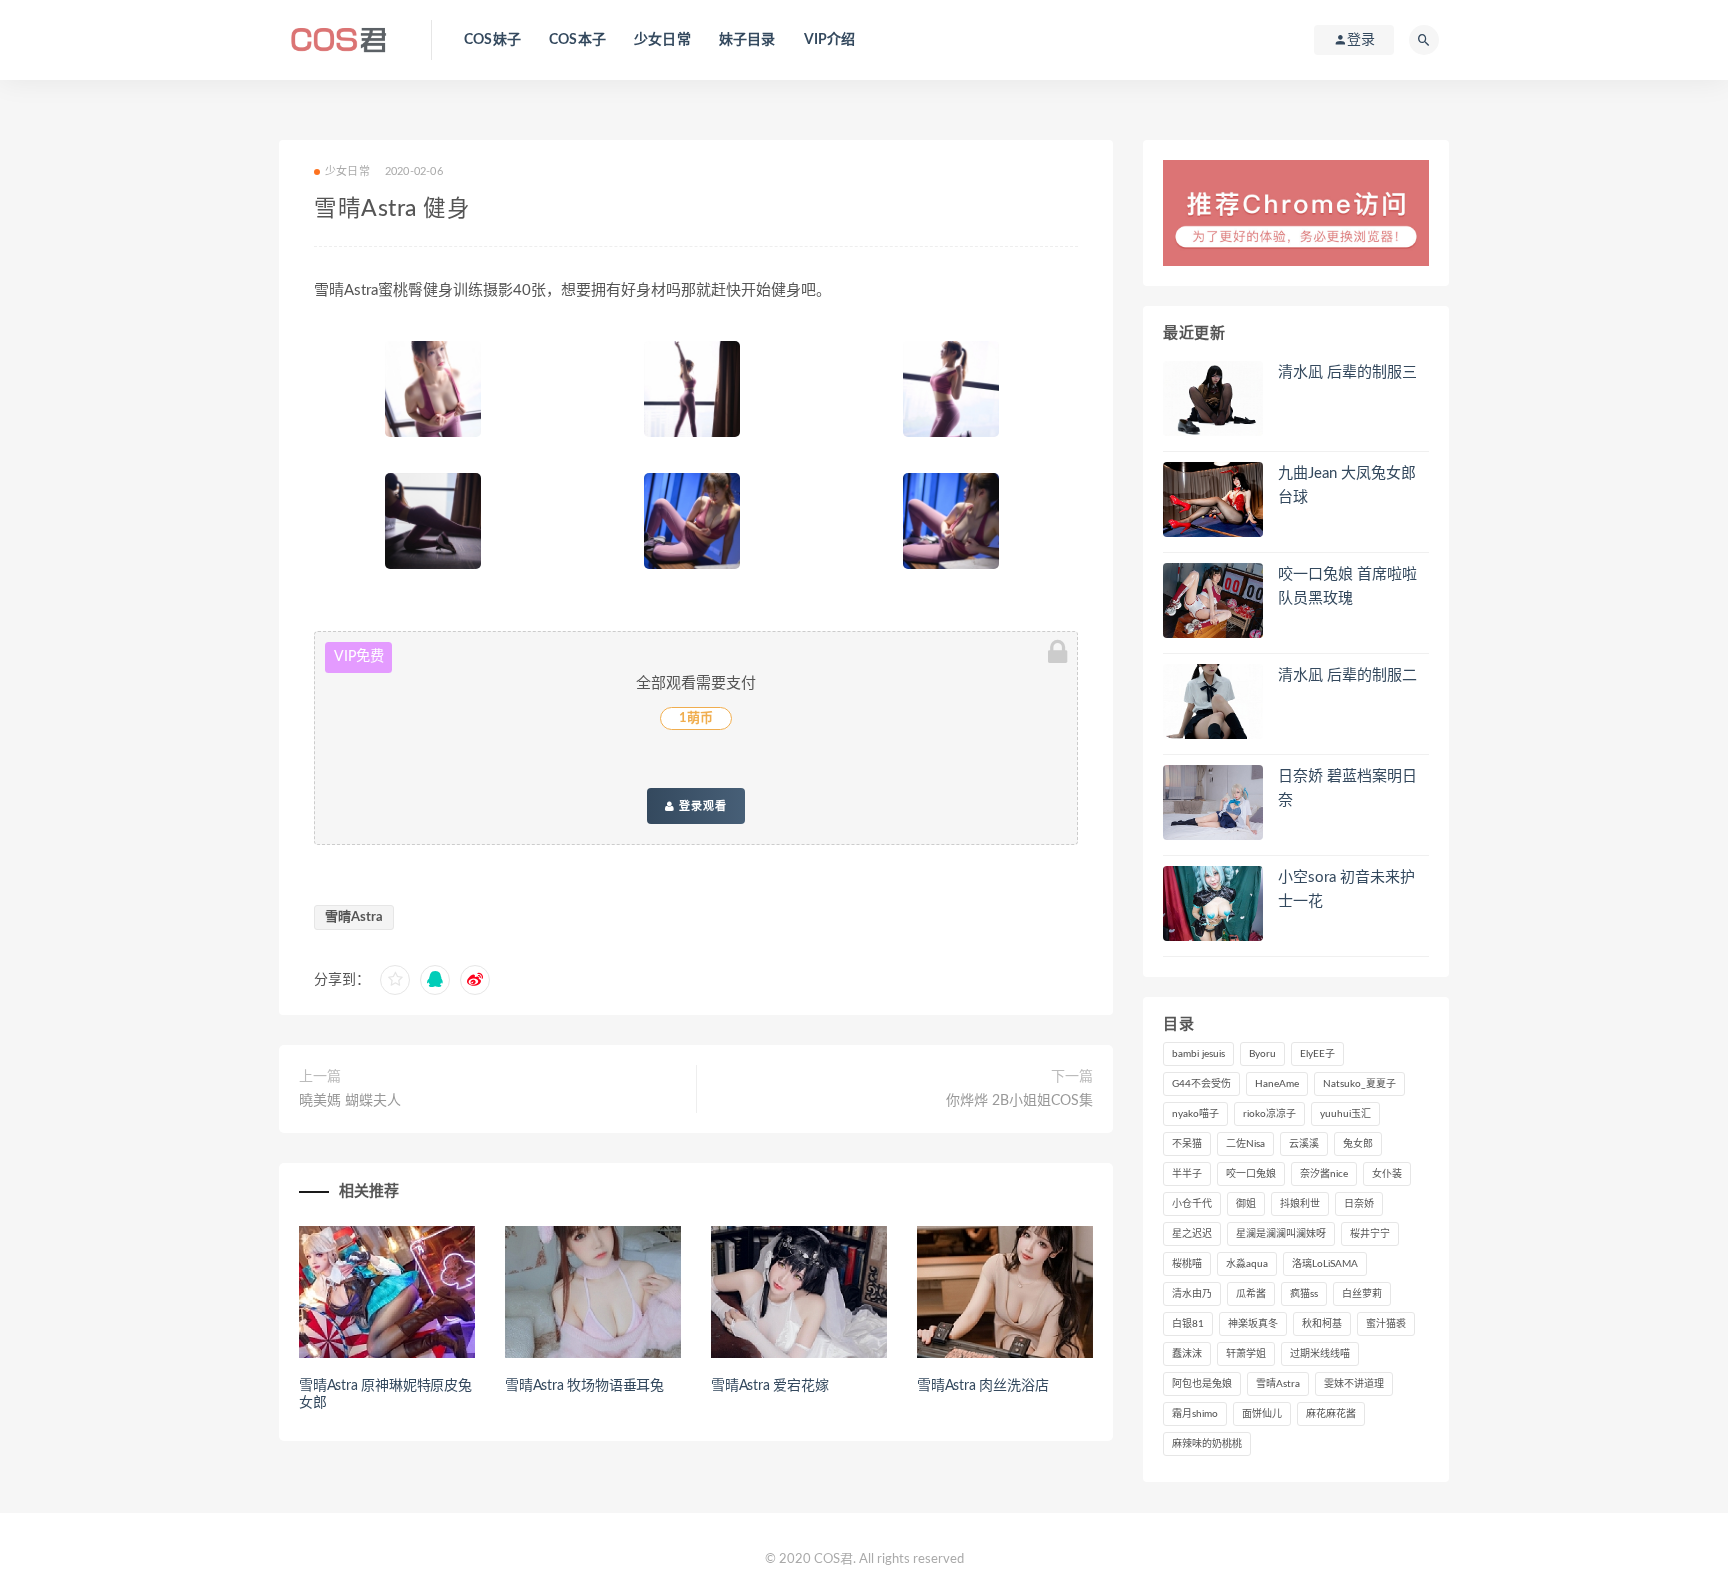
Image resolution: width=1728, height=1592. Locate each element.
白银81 (1188, 1324)
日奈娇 (1359, 1204)
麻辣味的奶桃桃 (1207, 1444)
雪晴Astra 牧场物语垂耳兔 (584, 1386)
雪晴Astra (354, 917)
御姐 (1246, 1204)
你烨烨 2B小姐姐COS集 (1019, 1101)
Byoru (1262, 1054)
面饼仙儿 (1262, 1414)
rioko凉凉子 (1269, 1114)
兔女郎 (1358, 1144)
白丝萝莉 (1362, 1294)
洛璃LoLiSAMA (1325, 1264)
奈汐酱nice (1324, 1174)
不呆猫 (1187, 1144)
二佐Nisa (1245, 1144)
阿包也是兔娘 (1202, 1384)
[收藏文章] (395, 980)
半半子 (1187, 1174)
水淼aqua (1247, 1264)
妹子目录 (747, 40)
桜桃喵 (1187, 1264)
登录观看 (701, 806)
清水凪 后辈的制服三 (1347, 372)
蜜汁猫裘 (1386, 1324)
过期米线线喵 (1320, 1354)
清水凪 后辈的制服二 (1347, 675)
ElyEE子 (1317, 1054)
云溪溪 (1304, 1144)
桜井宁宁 (1370, 1234)
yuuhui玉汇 (1345, 1114)
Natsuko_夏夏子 (1359, 1084)
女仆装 (1387, 1174)
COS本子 (577, 40)
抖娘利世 (1300, 1204)
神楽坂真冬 (1253, 1324)
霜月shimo (1195, 1414)
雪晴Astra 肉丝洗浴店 (982, 1386)
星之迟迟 (1192, 1234)
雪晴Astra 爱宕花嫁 (770, 1386)
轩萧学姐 (1246, 1354)
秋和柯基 (1322, 1324)
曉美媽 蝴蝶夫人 (350, 1101)
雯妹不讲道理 (1354, 1384)
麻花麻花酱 (1331, 1414)
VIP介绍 (830, 40)
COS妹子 (492, 40)
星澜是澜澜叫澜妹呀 (1281, 1234)
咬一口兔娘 (1251, 1174)
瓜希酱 (1251, 1294)
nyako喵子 (1195, 1114)
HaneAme (1277, 1084)
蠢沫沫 (1187, 1354)
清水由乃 (1192, 1294)
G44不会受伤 (1201, 1084)
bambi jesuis (1198, 1054)
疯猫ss (1304, 1294)
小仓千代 (1192, 1204)
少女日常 (662, 40)
